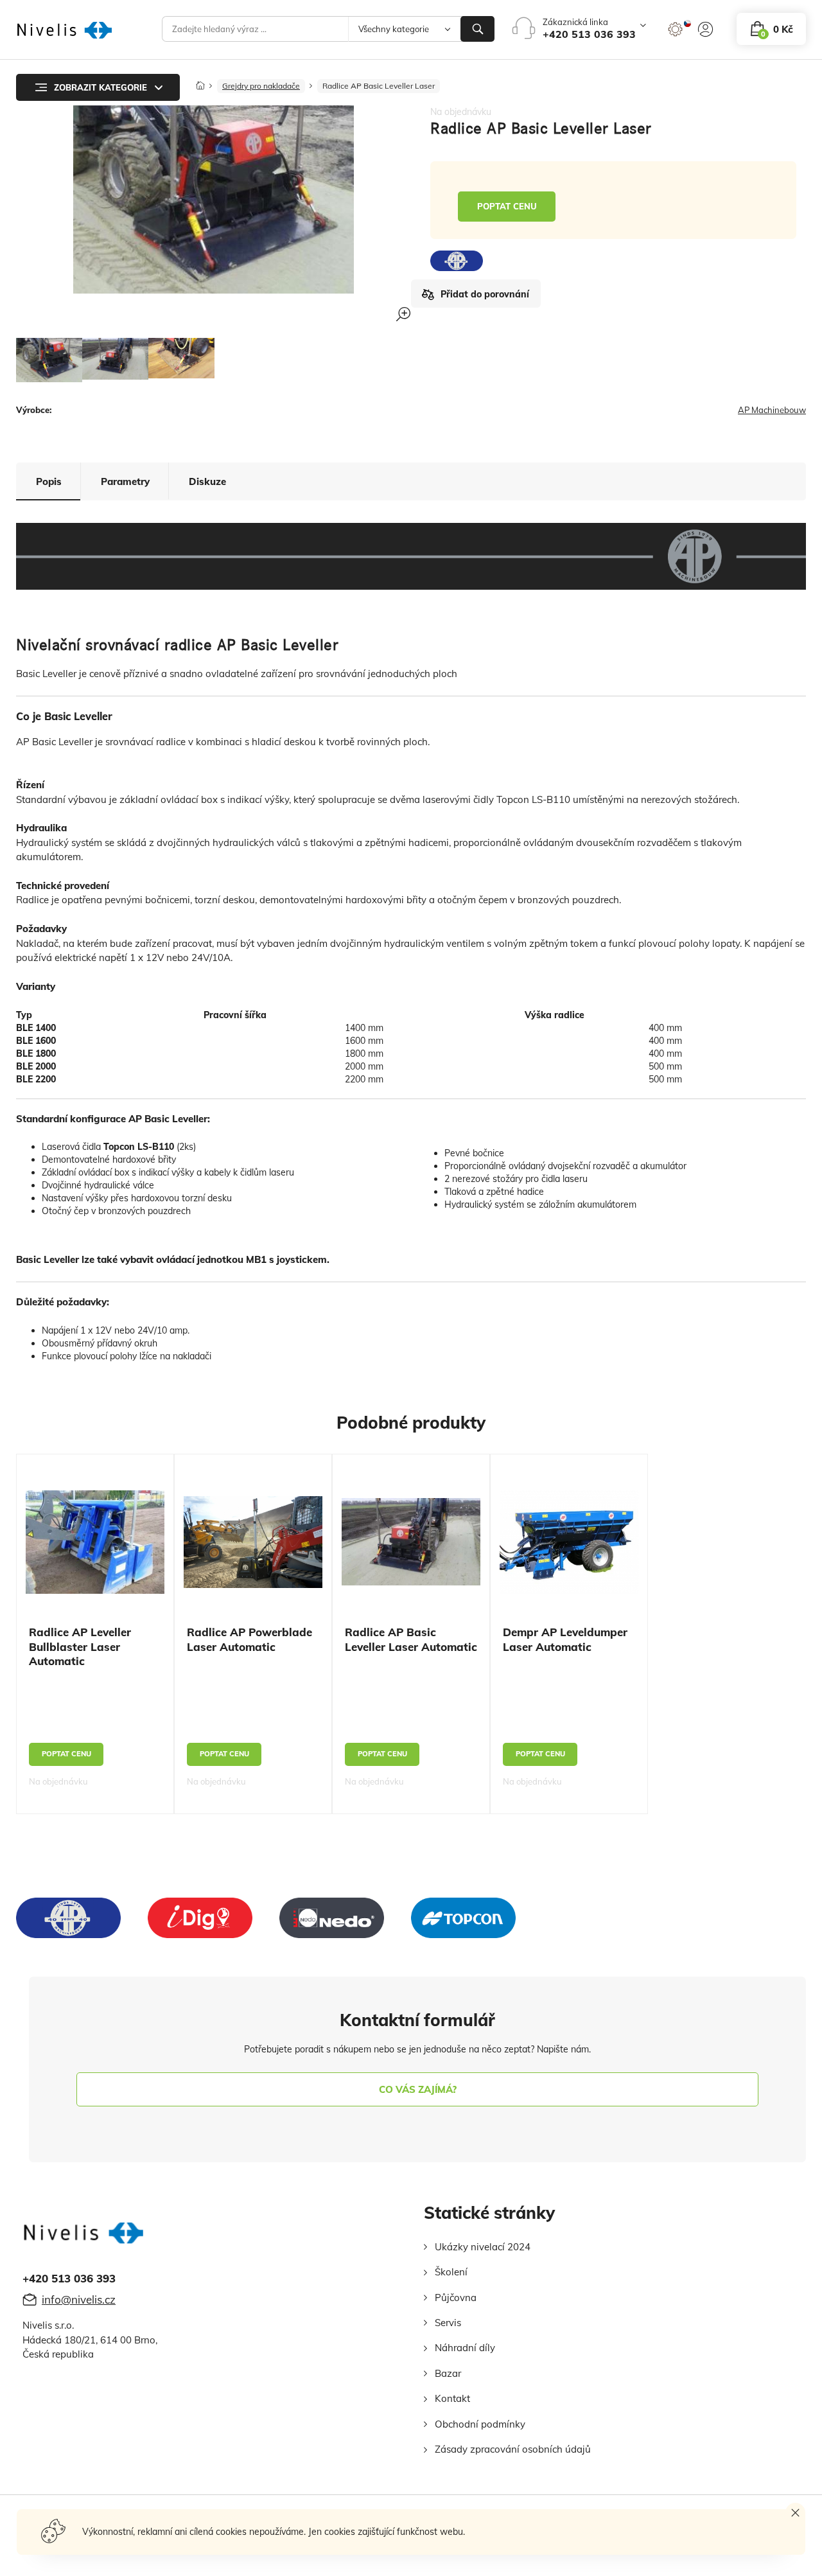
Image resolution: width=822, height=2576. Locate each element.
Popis (49, 481)
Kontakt (452, 2398)
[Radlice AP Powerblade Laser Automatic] (253, 1542)
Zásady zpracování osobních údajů (513, 2449)
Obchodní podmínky (480, 2424)
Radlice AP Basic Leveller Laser (379, 86)
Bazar (448, 2373)
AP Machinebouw (772, 410)
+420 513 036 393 (589, 34)
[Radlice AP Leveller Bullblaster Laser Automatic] (95, 1542)
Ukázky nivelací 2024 (483, 2247)
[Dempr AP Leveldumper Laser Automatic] (569, 1541)
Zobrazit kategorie (101, 87)
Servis (448, 2323)
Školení (451, 2272)
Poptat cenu (507, 206)
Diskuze (207, 481)
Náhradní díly (465, 2348)
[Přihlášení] (705, 29)
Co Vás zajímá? (418, 2089)
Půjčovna (456, 2298)
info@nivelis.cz (79, 2299)
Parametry (125, 481)
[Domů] (200, 82)
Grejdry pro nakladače (261, 86)
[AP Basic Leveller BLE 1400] (49, 360)
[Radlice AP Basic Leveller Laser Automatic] (411, 1542)
